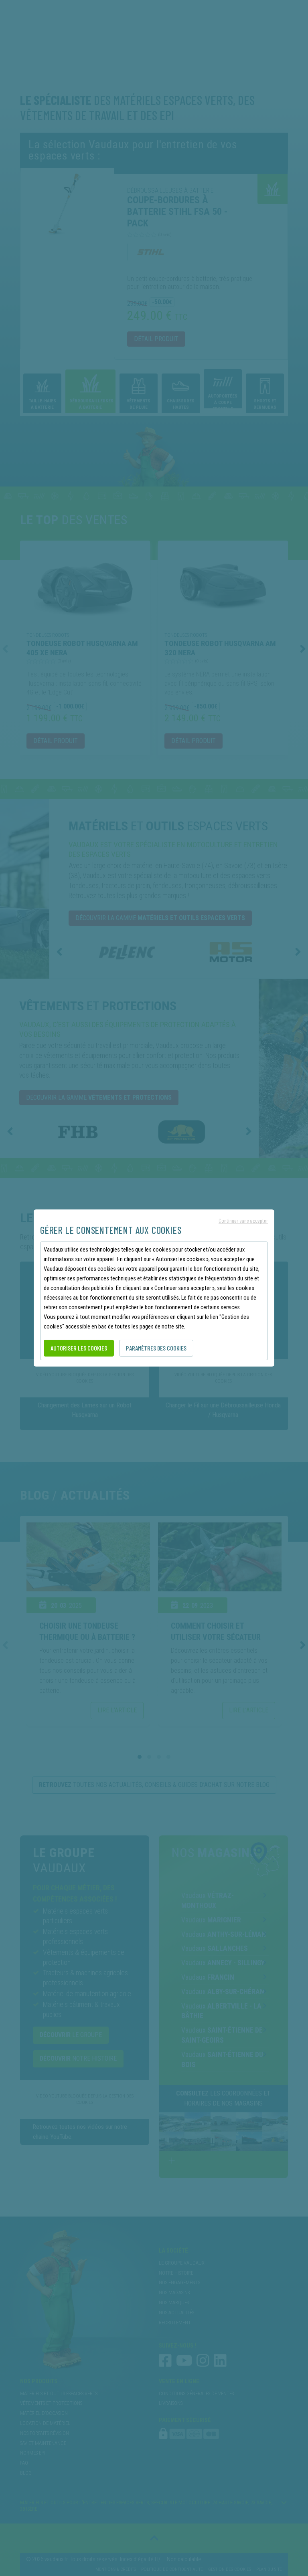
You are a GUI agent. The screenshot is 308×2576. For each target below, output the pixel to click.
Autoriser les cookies (79, 1348)
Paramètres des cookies (156, 1348)
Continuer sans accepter (243, 1220)
